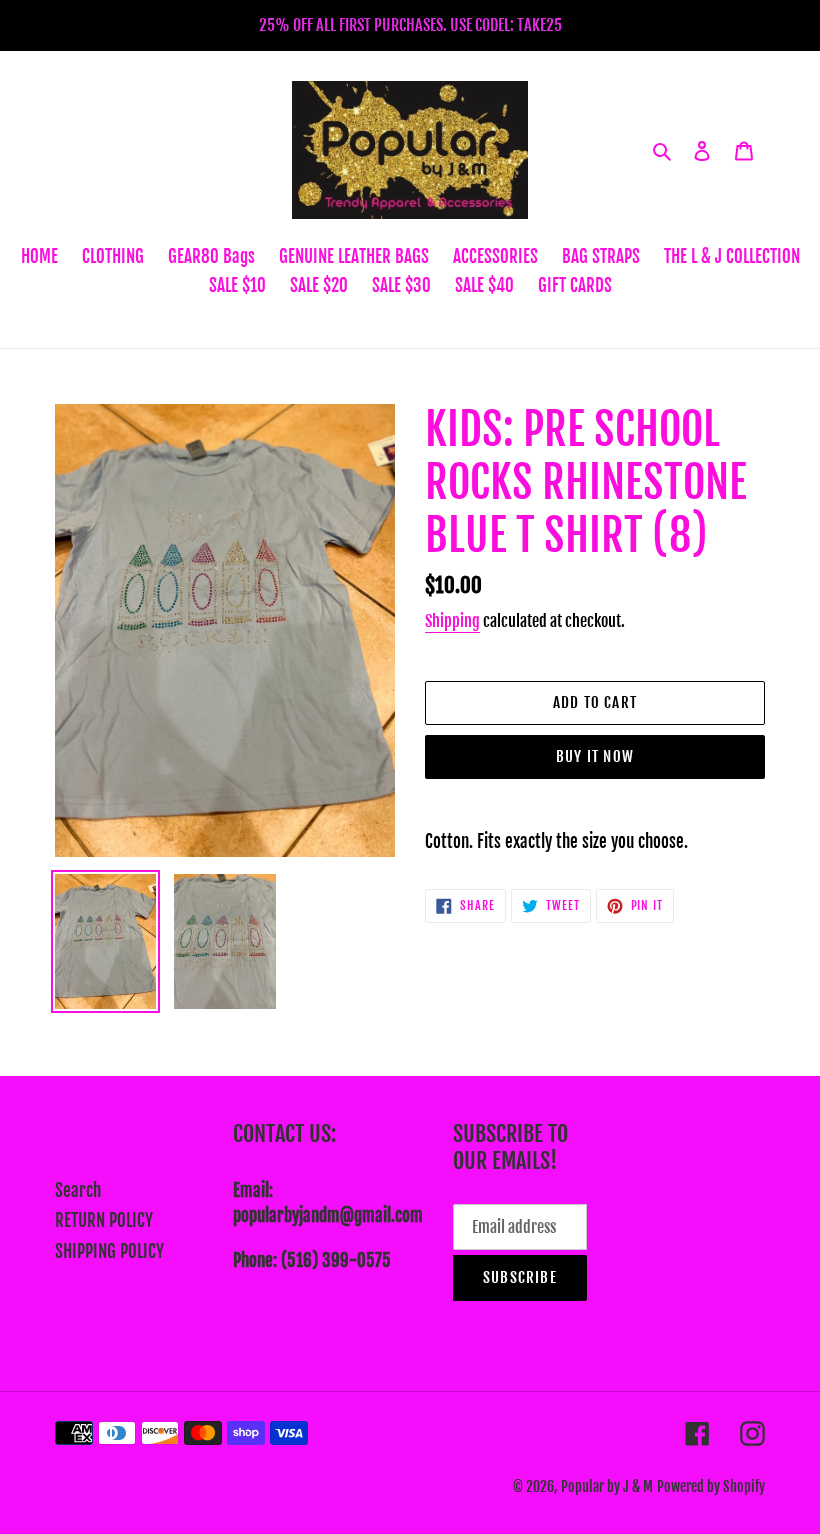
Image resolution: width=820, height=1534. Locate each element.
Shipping (452, 621)
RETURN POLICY (104, 1220)
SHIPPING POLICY (109, 1251)
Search (78, 1190)
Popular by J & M (607, 1486)
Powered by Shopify (711, 1486)
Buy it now (595, 756)
